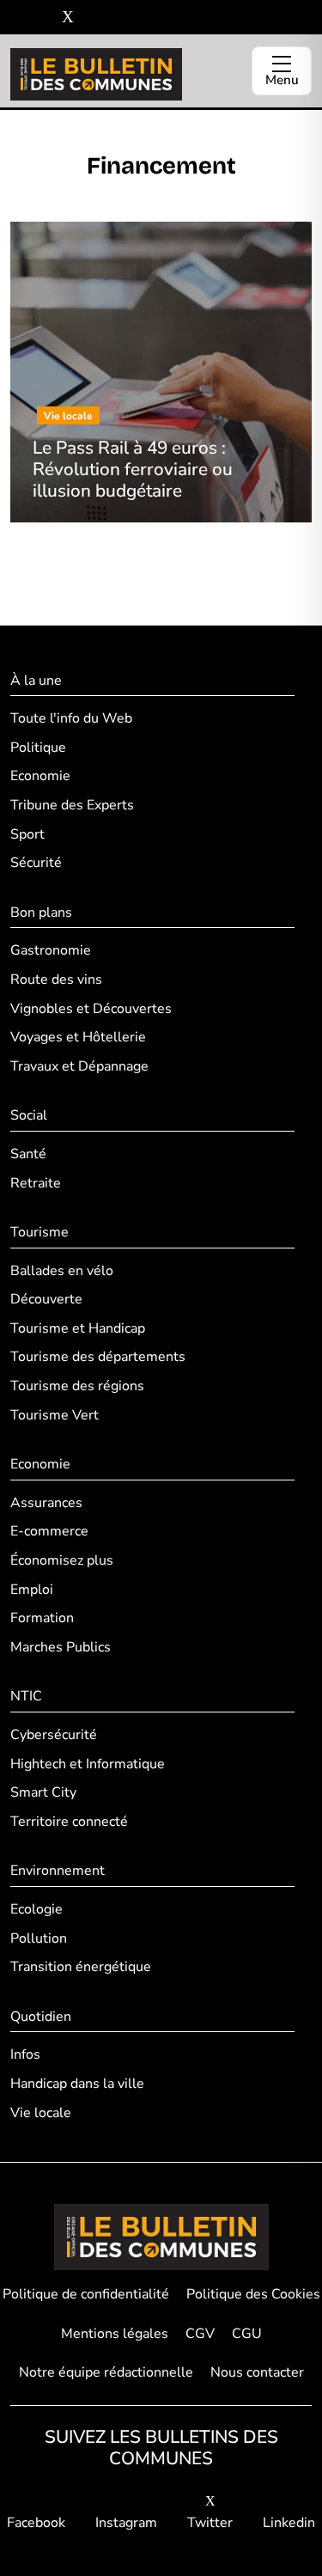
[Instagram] (43, 18)
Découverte (46, 1299)
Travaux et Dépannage (79, 1066)
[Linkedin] (93, 18)
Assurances (46, 1503)
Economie (40, 776)
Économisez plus (62, 1560)
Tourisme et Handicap (78, 1328)
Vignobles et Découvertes (91, 1009)
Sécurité (36, 863)
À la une (36, 681)
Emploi (32, 1590)
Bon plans (41, 913)
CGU (247, 2334)
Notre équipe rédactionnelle (106, 2372)
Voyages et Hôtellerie (78, 1037)
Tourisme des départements (98, 1357)
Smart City (43, 1792)
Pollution (39, 1938)
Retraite (36, 1183)
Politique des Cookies (253, 2294)
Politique (38, 748)
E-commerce (49, 1531)
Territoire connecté (69, 1822)
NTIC (26, 1696)
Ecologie (36, 1909)
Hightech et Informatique (88, 1764)
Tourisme (39, 1232)
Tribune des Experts (72, 805)
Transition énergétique (81, 1967)
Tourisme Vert (55, 1415)
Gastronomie (51, 950)
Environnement (58, 1871)
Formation (42, 1618)
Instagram (126, 2523)
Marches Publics (61, 1647)
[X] (68, 18)
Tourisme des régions (77, 1386)
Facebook (36, 2523)
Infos (25, 2054)
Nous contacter (257, 2372)
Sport (27, 834)
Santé (28, 1154)
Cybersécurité (54, 1735)
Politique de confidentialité (86, 2294)
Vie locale (41, 2113)
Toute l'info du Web (71, 718)
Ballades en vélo (62, 1271)
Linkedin (289, 2523)
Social (29, 1115)
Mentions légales (115, 2334)
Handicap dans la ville (77, 2084)
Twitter (210, 2523)
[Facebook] (17, 18)
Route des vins (56, 980)
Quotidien (41, 2017)
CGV (200, 2334)
